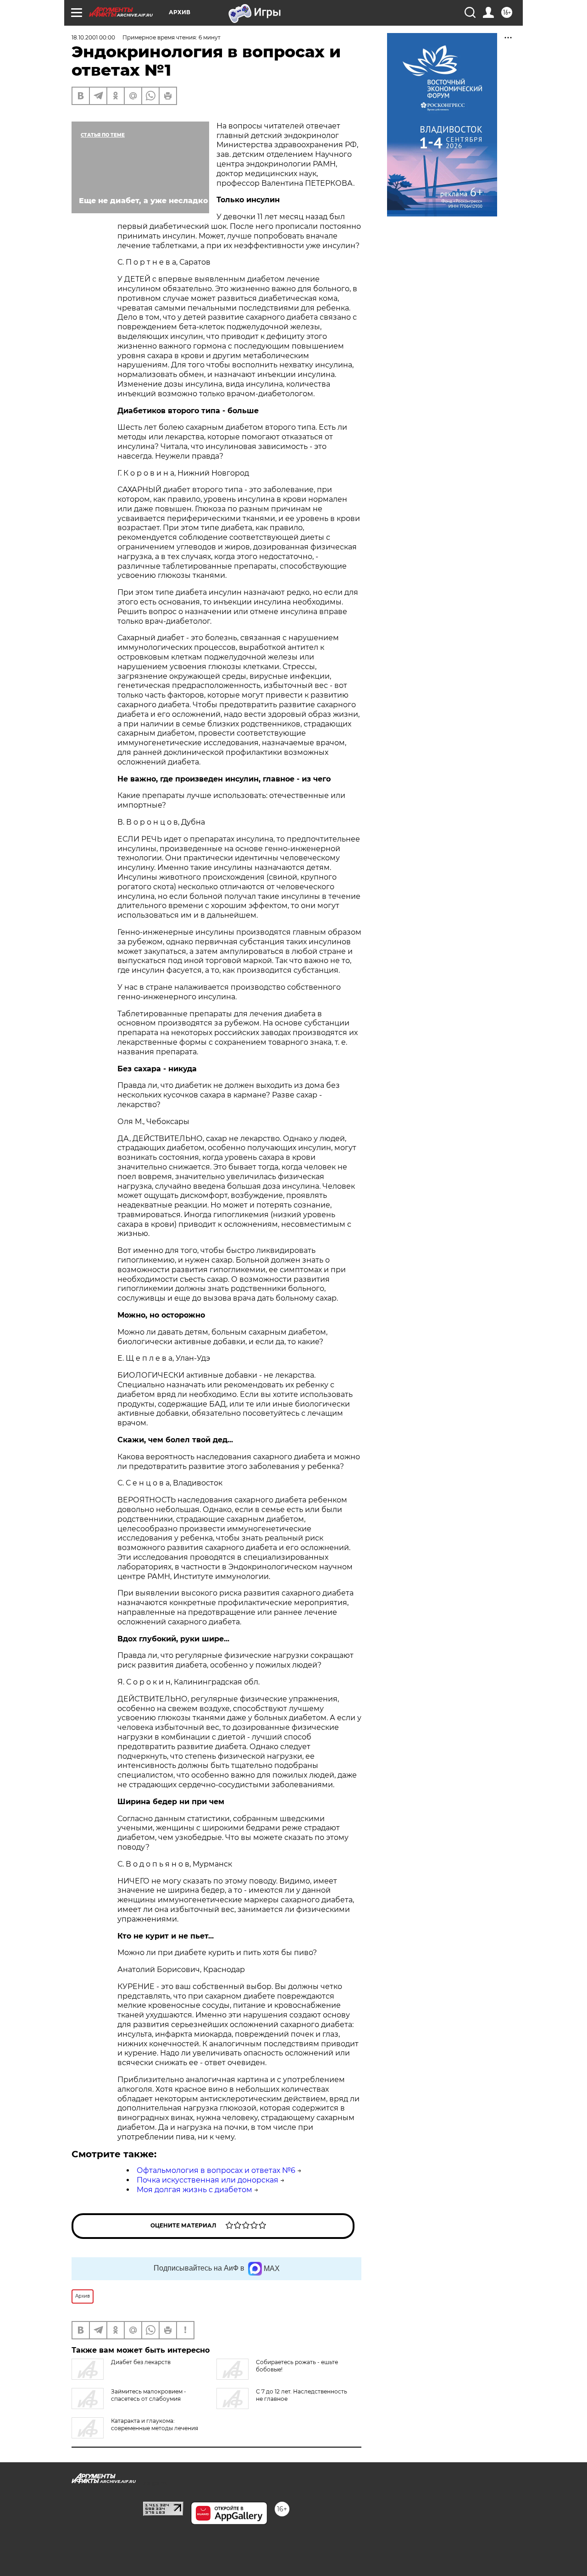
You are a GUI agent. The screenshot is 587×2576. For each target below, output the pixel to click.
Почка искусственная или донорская (208, 2180)
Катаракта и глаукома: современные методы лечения (155, 2424)
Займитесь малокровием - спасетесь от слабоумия (149, 2395)
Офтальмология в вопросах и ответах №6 (216, 2170)
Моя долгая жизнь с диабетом (194, 2190)
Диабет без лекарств (141, 2362)
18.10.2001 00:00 (93, 37)
